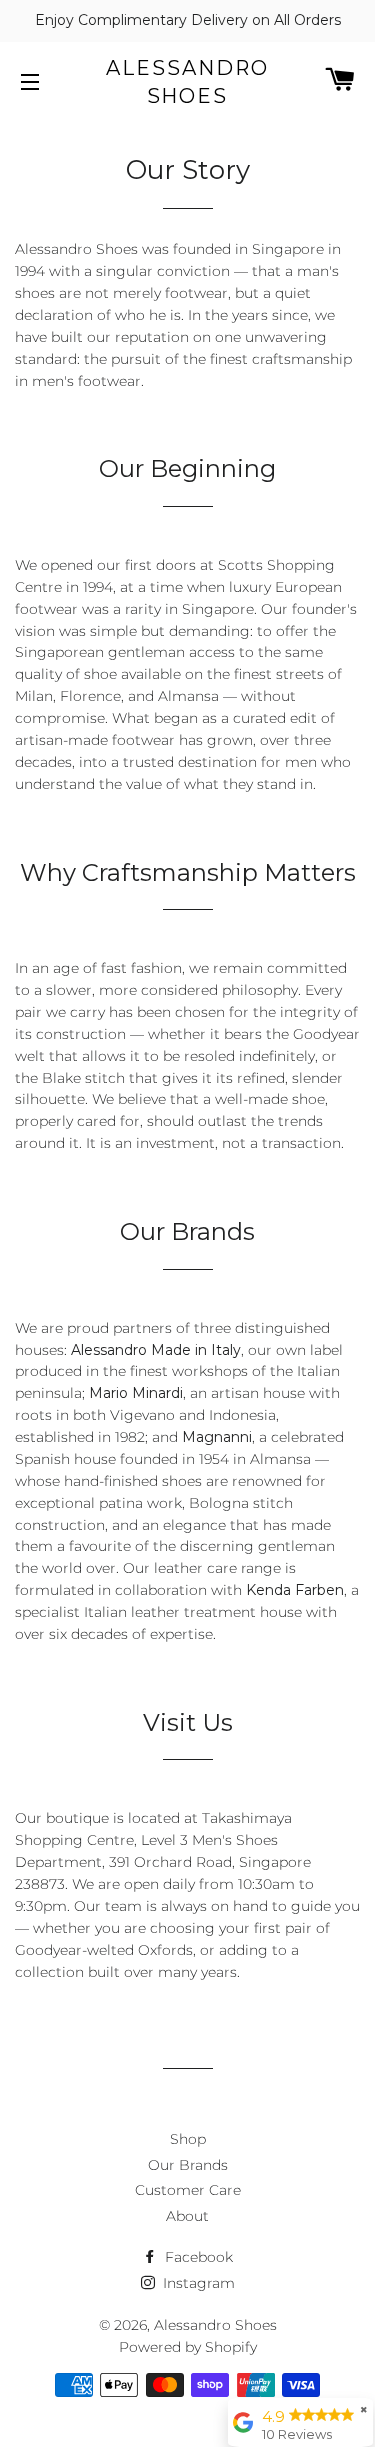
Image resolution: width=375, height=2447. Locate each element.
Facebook (197, 2257)
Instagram (197, 2283)
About (187, 2216)
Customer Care (188, 2190)
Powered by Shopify (188, 2347)
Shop (188, 2139)
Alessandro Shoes (187, 82)
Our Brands (188, 2165)
